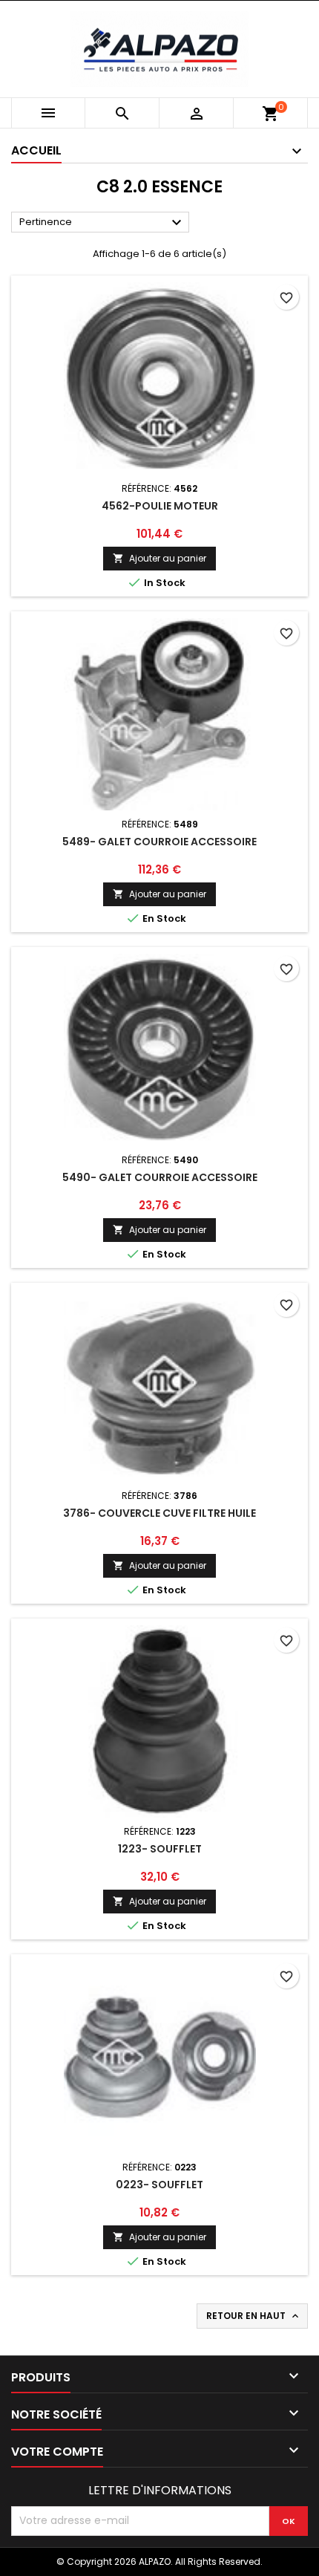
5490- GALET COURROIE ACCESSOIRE (160, 1177)
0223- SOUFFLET (159, 2185)
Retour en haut (254, 2316)
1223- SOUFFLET (160, 1849)
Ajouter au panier (159, 558)
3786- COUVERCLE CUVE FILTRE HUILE (159, 1513)
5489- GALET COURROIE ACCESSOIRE (159, 842)
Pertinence (102, 223)
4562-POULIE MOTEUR (160, 506)
